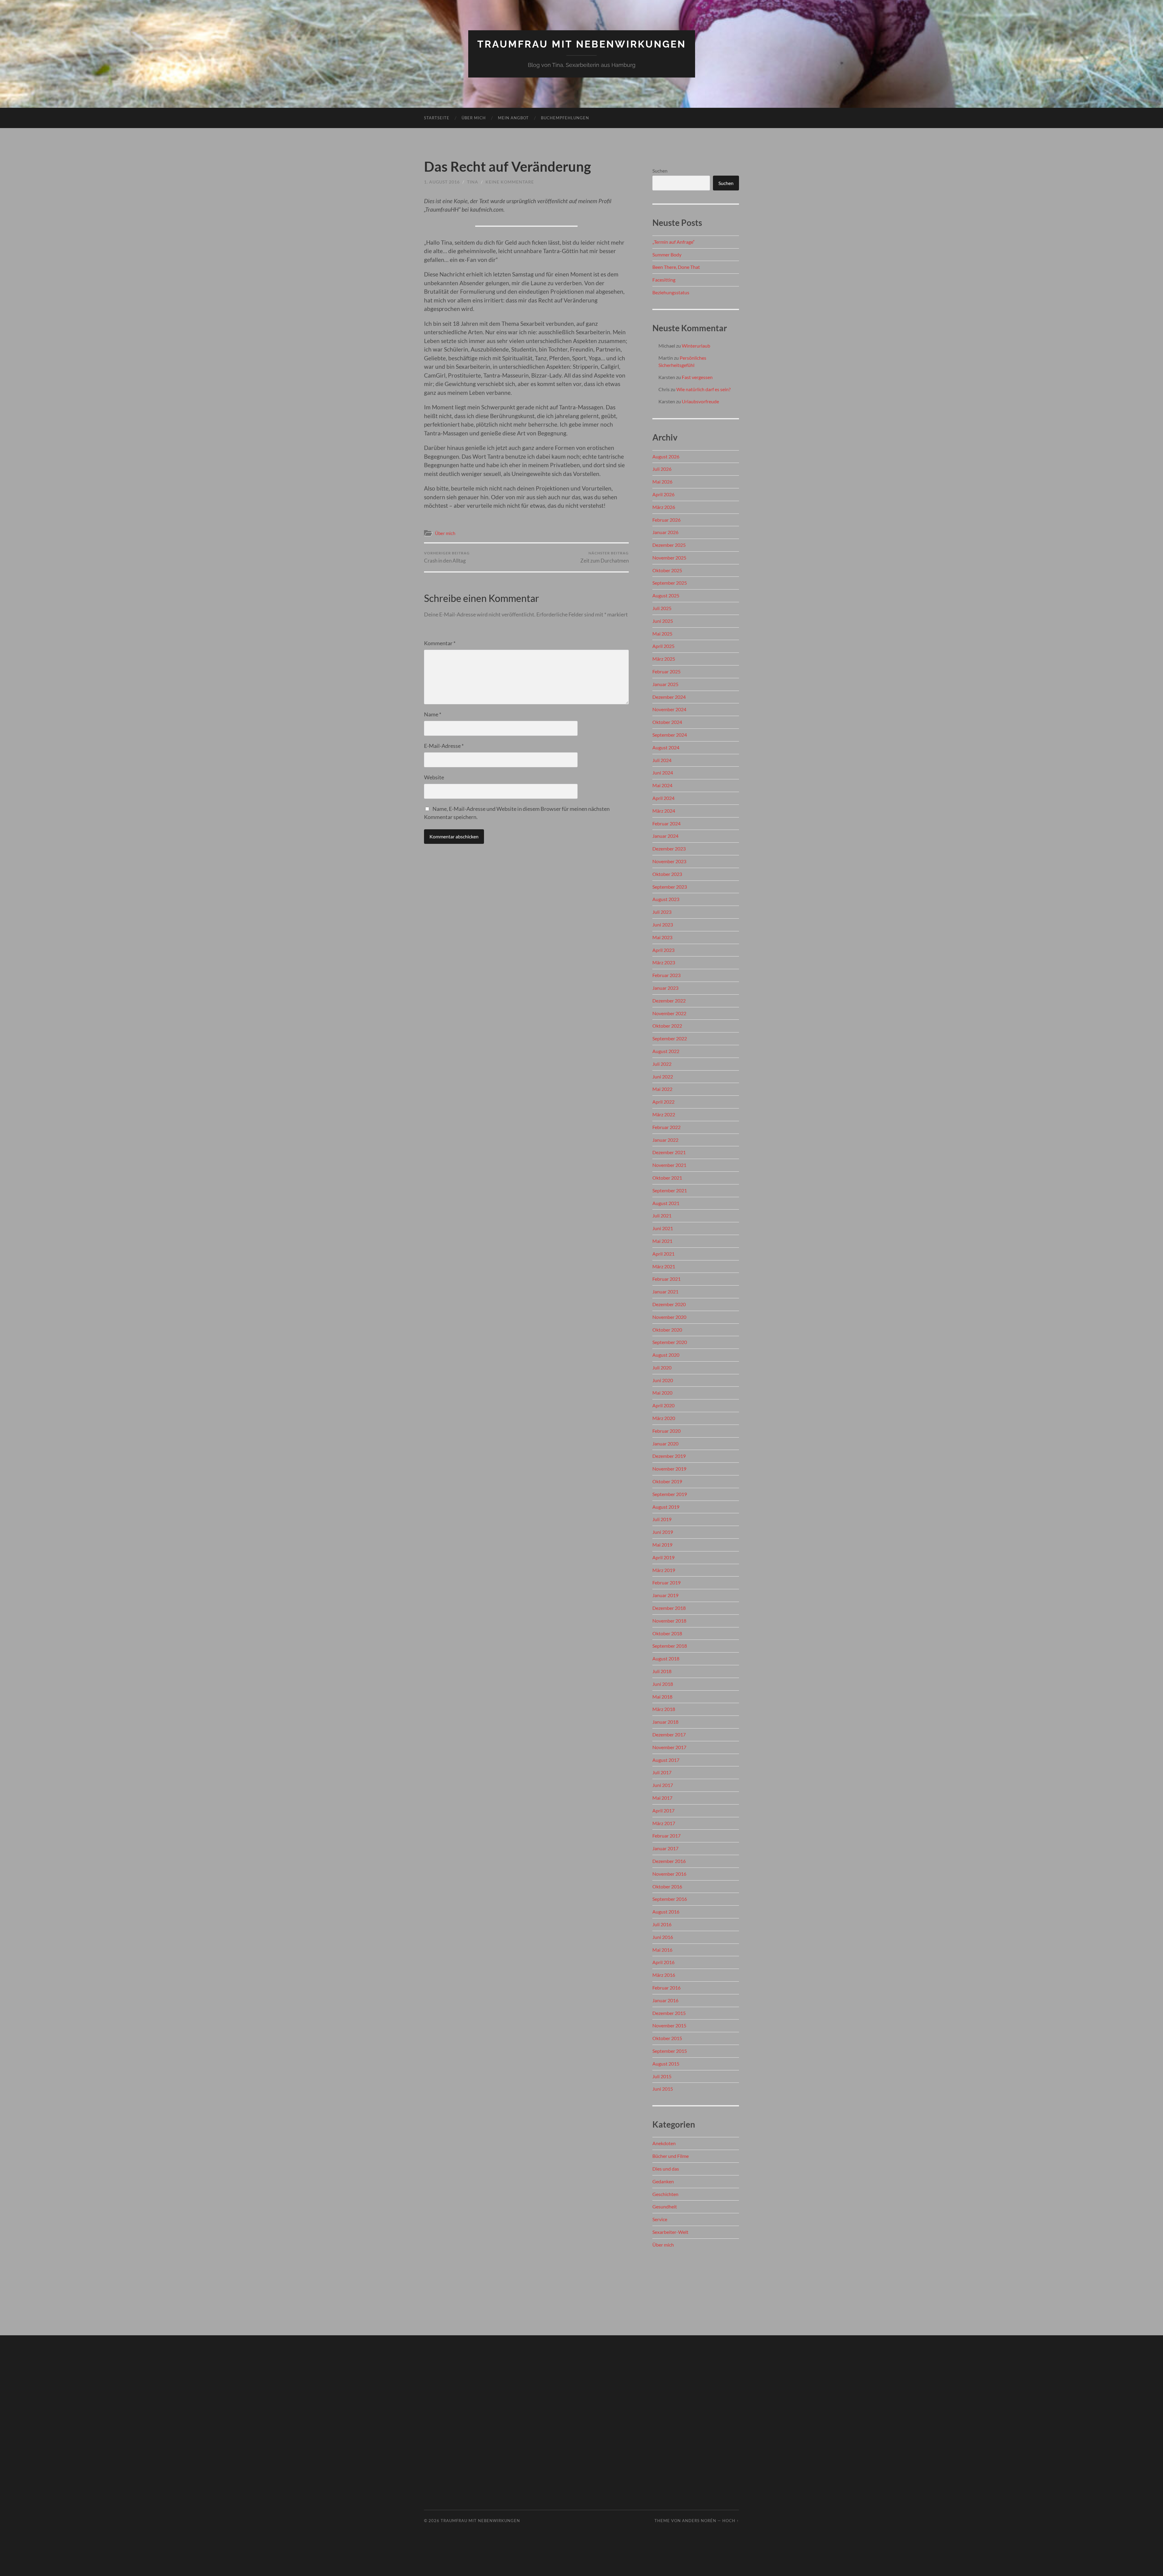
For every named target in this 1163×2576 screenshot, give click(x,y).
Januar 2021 (665, 1291)
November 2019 (669, 1469)
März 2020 (664, 1418)
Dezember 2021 (669, 1152)
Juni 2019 (663, 1532)
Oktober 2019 (667, 1481)
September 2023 (670, 887)
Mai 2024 (662, 785)
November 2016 (669, 1874)
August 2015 (666, 2064)
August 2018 (666, 1658)
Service (660, 2219)
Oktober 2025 (667, 570)
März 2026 (664, 507)
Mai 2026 (662, 482)
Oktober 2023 (667, 874)
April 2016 (663, 1962)
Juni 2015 (663, 2089)
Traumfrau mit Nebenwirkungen (582, 44)
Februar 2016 (666, 1988)
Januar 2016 (665, 2000)
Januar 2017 (665, 1848)
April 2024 (663, 798)
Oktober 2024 (667, 722)
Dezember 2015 (669, 2013)
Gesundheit (665, 2206)
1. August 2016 (442, 182)
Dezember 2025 (669, 545)
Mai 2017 (662, 1798)
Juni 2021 (663, 1228)
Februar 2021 (666, 1279)
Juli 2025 (662, 608)
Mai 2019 (662, 1545)
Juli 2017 (662, 1772)
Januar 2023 (665, 988)
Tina (473, 182)
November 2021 (669, 1165)
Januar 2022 (665, 1140)
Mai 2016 (662, 1950)
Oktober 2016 (667, 1886)
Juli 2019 (662, 1519)
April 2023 (663, 950)
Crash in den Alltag (447, 557)
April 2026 (663, 494)
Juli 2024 (662, 760)
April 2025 (663, 646)
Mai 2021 (662, 1241)
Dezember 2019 (669, 1456)
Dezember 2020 (669, 1304)
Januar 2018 (665, 1722)
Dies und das (666, 2169)
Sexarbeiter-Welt (670, 2232)
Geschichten (665, 2194)
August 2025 (666, 595)
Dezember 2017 (669, 1734)
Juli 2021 (662, 1215)
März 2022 (664, 1114)
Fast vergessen (697, 377)
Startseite (437, 118)
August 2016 (666, 1912)
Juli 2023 (662, 912)
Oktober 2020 (667, 1330)
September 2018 (670, 1646)
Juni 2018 (663, 1684)
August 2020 (666, 1355)
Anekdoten (664, 2143)
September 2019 (670, 1494)
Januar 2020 (665, 1443)
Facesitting (664, 280)
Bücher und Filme (671, 2156)
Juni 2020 (663, 1380)
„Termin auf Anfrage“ (674, 242)
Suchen (660, 171)
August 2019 (666, 1507)
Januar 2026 (665, 532)
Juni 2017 (663, 1785)
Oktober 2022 (667, 1026)
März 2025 (664, 659)
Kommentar (440, 643)
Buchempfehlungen (565, 118)
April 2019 (663, 1557)
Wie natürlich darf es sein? (703, 389)
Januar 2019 (665, 1595)
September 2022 (670, 1038)
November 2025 (669, 558)
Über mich (474, 118)
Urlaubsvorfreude (700, 401)
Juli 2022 (662, 1064)
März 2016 (664, 1975)
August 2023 (666, 899)
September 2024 (670, 735)
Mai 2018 (662, 1697)
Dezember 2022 (669, 1001)
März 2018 (664, 1709)
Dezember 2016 (669, 1861)
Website (434, 777)
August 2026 (666, 456)
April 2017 (663, 1810)
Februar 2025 (666, 671)
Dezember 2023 (669, 849)
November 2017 (669, 1747)
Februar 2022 (666, 1127)
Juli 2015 (662, 2076)
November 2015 (669, 2025)
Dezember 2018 (669, 1608)
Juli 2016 (662, 1924)
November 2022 (669, 1013)
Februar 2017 (666, 1836)
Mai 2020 (662, 1393)
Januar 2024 (665, 836)
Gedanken (663, 2181)
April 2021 (663, 1254)
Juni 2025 (663, 621)
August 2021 (666, 1203)
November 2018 (669, 1621)
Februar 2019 (666, 1582)
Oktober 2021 (667, 1178)
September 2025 (670, 583)
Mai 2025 (662, 634)
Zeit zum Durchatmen (605, 557)
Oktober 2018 (667, 1633)
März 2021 (664, 1266)
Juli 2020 (662, 1367)
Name (433, 714)
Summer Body (667, 254)
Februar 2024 (666, 823)
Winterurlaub (696, 346)
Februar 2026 (666, 520)
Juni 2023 (663, 925)
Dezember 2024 (669, 697)
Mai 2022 (662, 1089)
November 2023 (669, 861)
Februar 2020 (666, 1431)
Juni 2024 (663, 773)
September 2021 (670, 1190)
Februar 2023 (666, 975)
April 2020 (663, 1405)
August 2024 (666, 747)
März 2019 (664, 1570)
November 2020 (669, 1317)
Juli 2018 (662, 1671)
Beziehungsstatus (671, 292)
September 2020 (670, 1342)
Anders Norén (699, 2521)
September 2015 (670, 2051)
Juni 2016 (663, 1937)
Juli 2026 (662, 469)
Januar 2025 (665, 684)
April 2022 (663, 1102)
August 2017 (666, 1760)
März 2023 (664, 962)
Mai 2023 (662, 937)
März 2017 (664, 1823)
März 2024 (664, 811)
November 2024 (669, 709)
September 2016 (670, 1899)
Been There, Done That (676, 267)
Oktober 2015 (667, 2038)
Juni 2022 (663, 1077)
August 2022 (666, 1051)
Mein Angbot (513, 118)
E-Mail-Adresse (444, 746)
